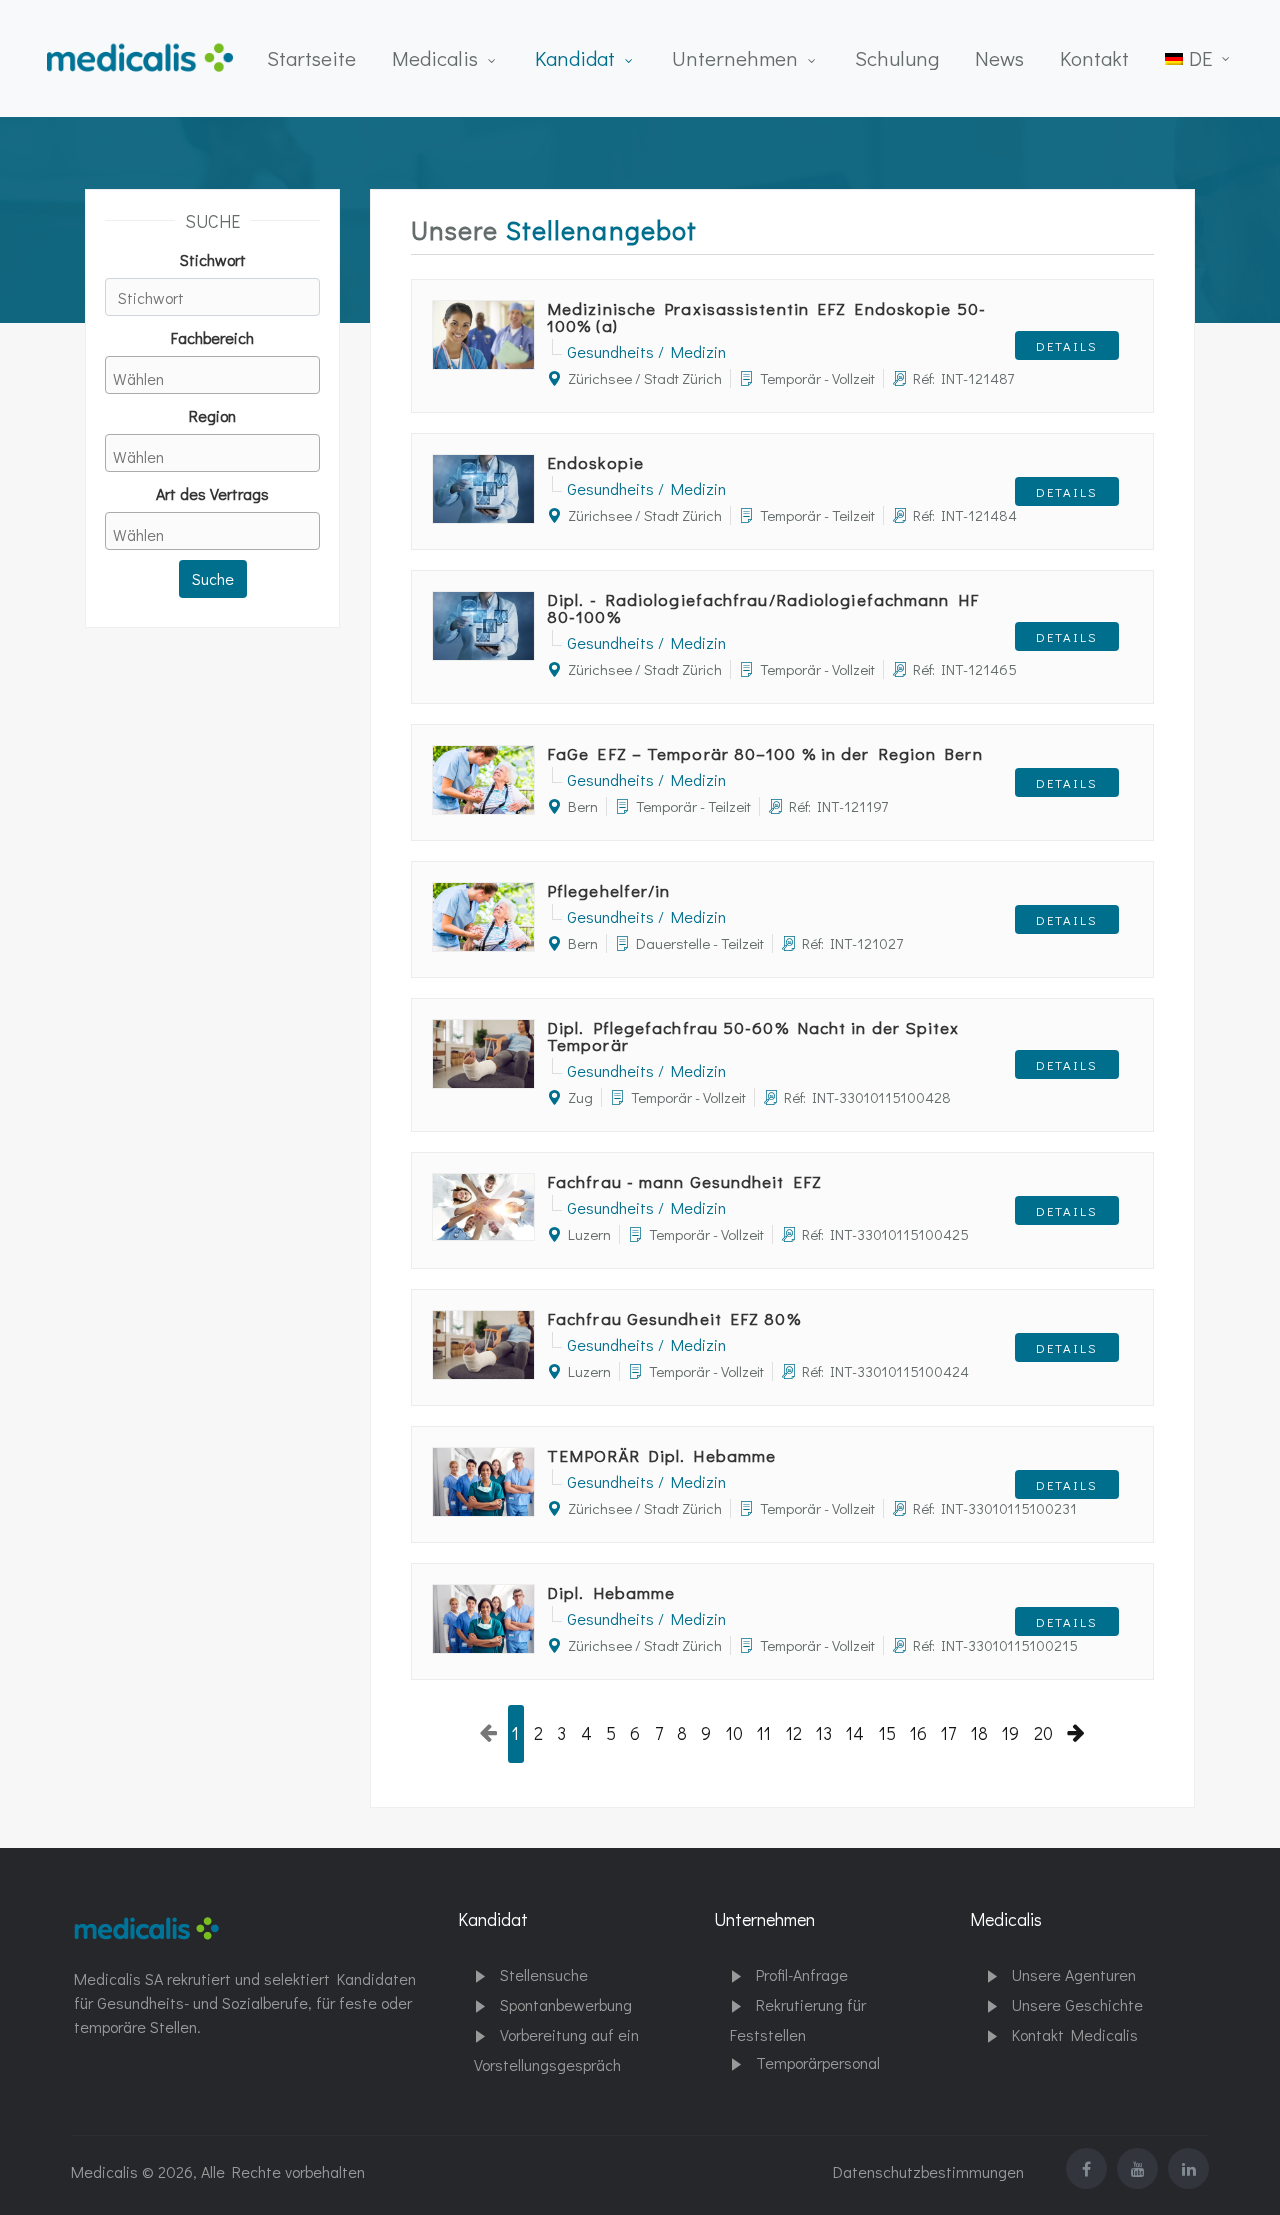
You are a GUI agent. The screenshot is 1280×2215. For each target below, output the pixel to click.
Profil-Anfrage (802, 1974)
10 (734, 1733)
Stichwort (213, 259)
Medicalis (435, 58)
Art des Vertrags (212, 493)
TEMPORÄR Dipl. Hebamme (661, 1455)
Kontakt (1094, 58)
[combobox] (212, 375)
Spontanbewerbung (566, 2004)
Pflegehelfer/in (609, 890)
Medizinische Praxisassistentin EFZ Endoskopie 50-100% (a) (766, 317)
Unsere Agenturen (1074, 1974)
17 (948, 1733)
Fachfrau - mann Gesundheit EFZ (684, 1181)
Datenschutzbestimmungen (928, 2171)
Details (1067, 345)
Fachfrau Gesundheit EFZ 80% (674, 1318)
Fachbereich (212, 337)
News (999, 58)
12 (794, 1733)
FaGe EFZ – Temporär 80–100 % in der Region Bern (765, 753)
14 (855, 1733)
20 (1043, 1733)
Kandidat (575, 58)
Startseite (311, 58)
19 (1010, 1733)
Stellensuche (544, 1974)
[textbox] (218, 378)
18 (979, 1733)
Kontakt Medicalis (1075, 2034)
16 (918, 1733)
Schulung (897, 58)
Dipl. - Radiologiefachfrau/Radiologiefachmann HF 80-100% (763, 608)
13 (824, 1733)
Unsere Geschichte (1077, 2004)
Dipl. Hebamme (611, 1592)
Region (212, 415)
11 (764, 1733)
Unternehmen (735, 58)
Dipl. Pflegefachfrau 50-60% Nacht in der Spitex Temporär (753, 1036)
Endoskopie (595, 462)
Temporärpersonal (818, 2062)
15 (887, 1733)
